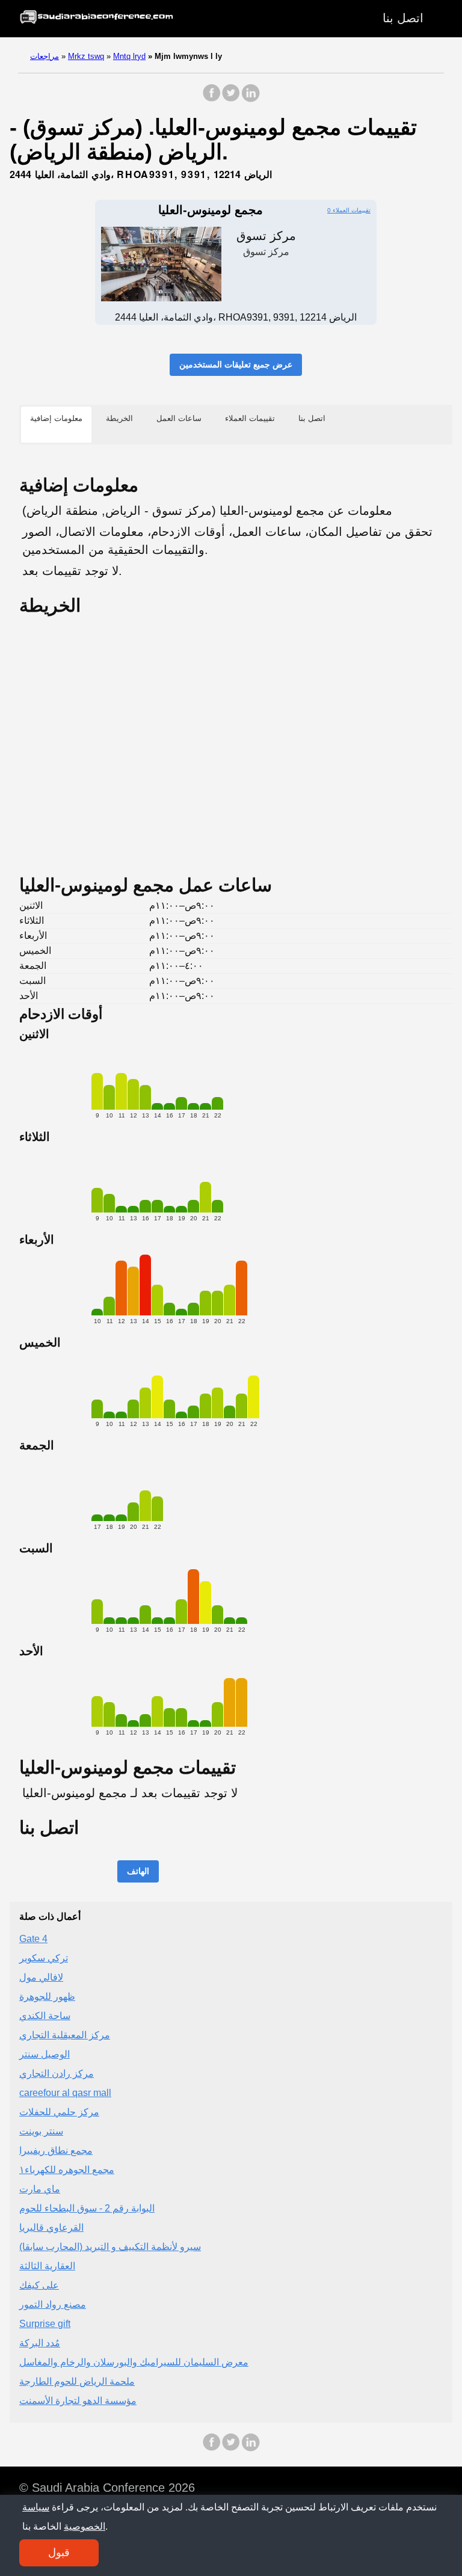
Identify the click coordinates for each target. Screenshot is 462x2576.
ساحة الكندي (45, 2016)
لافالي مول (41, 1977)
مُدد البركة (40, 2343)
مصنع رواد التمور (53, 2304)
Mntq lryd (129, 56)
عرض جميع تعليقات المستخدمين (236, 364)
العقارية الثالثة (47, 2266)
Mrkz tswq (86, 56)
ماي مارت (40, 2189)
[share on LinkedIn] (250, 99)
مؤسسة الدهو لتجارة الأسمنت (78, 2401)
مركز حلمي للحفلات (59, 2112)
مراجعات (45, 56)
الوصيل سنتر (45, 2054)
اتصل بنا (403, 18)
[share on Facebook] (212, 99)
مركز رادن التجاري (57, 2073)
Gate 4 (33, 1939)
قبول (59, 2553)
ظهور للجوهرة (47, 1997)
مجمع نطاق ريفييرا (56, 2150)
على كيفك (39, 2285)
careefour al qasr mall (65, 2093)
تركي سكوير (44, 1958)
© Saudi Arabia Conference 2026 (107, 2488)
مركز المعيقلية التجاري (65, 2035)
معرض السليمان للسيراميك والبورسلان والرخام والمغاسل (134, 2362)
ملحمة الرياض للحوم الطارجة (77, 2381)
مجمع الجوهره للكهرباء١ (67, 2170)
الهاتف (138, 1871)
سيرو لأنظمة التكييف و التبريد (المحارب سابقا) (110, 2247)
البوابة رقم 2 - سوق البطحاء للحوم (87, 2208)
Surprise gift (45, 2324)
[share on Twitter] (231, 99)
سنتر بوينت (41, 2131)
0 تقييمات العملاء (349, 210)
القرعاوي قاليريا (51, 2227)
